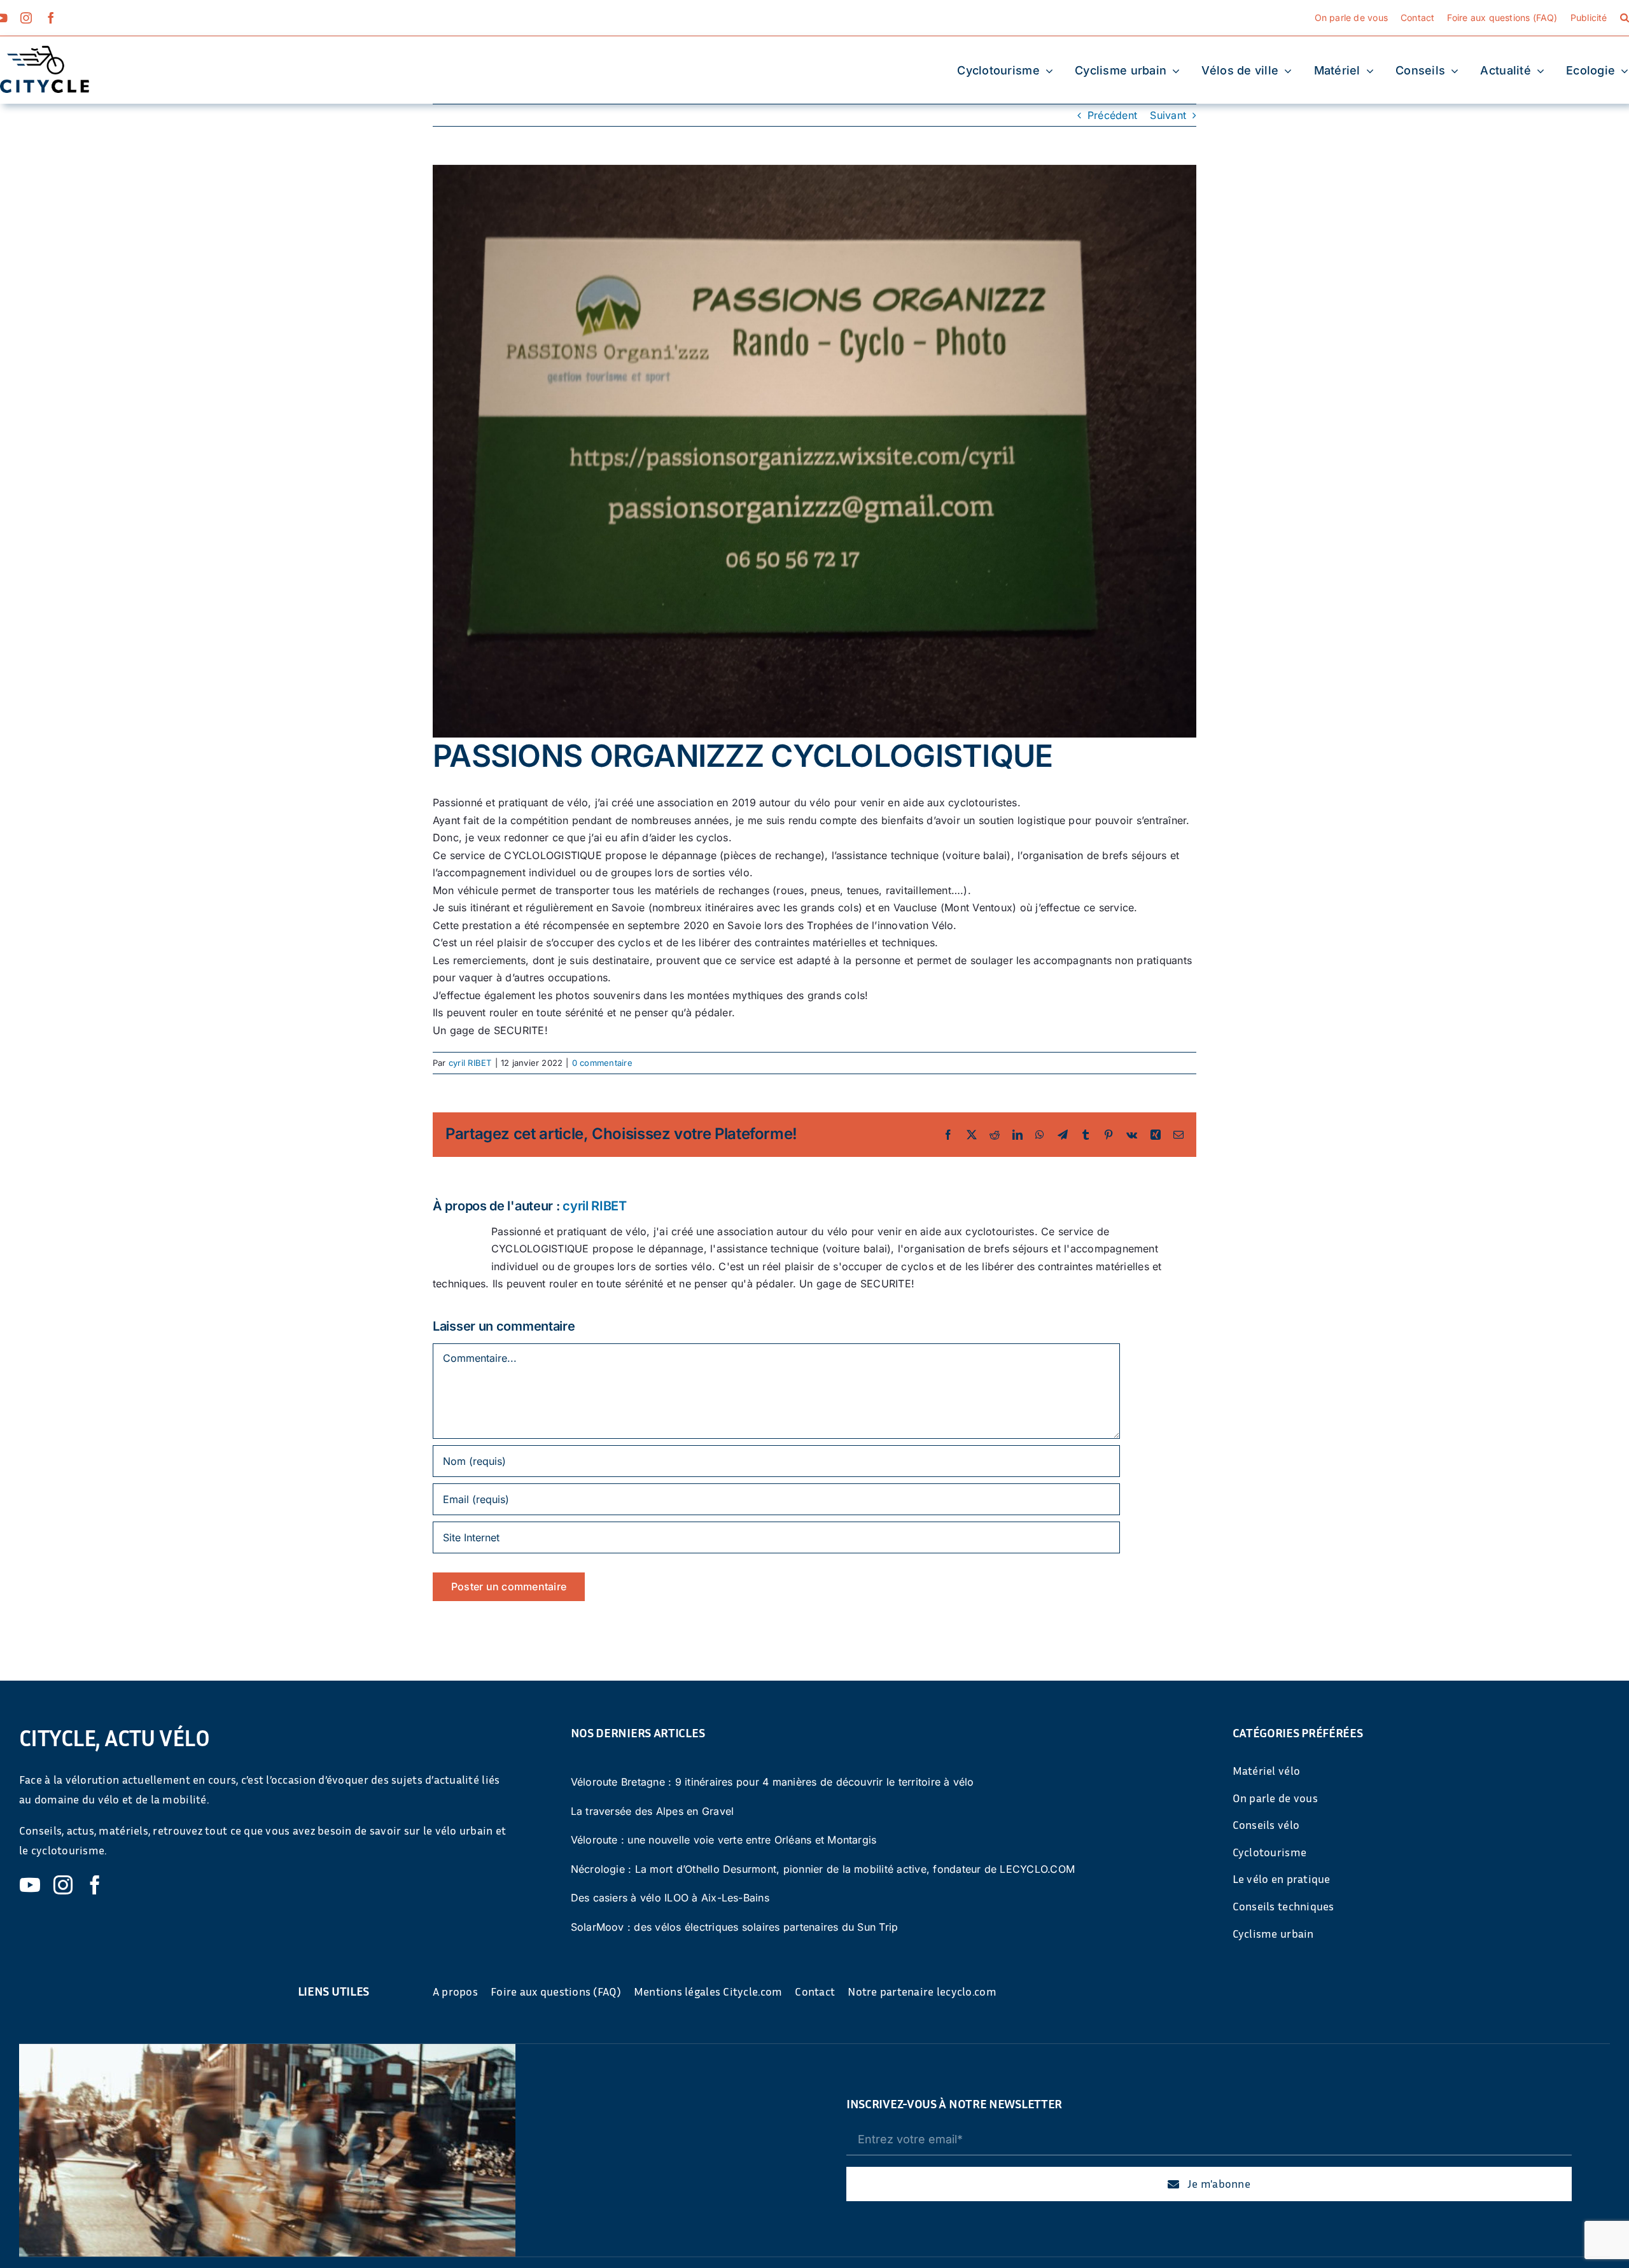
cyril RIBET (470, 1063)
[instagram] (26, 18)
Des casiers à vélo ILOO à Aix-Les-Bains (670, 1898)
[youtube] (30, 1885)
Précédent (1112, 115)
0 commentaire (602, 1063)
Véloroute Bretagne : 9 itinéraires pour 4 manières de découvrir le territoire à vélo (773, 1782)
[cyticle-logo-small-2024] (45, 51)
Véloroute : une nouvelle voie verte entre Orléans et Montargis (724, 1840)
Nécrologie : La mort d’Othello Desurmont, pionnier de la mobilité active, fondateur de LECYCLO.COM (823, 1869)
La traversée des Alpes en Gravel (653, 1811)
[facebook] (51, 18)
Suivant (1168, 115)
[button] (1625, 18)
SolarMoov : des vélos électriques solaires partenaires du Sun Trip (735, 1927)
